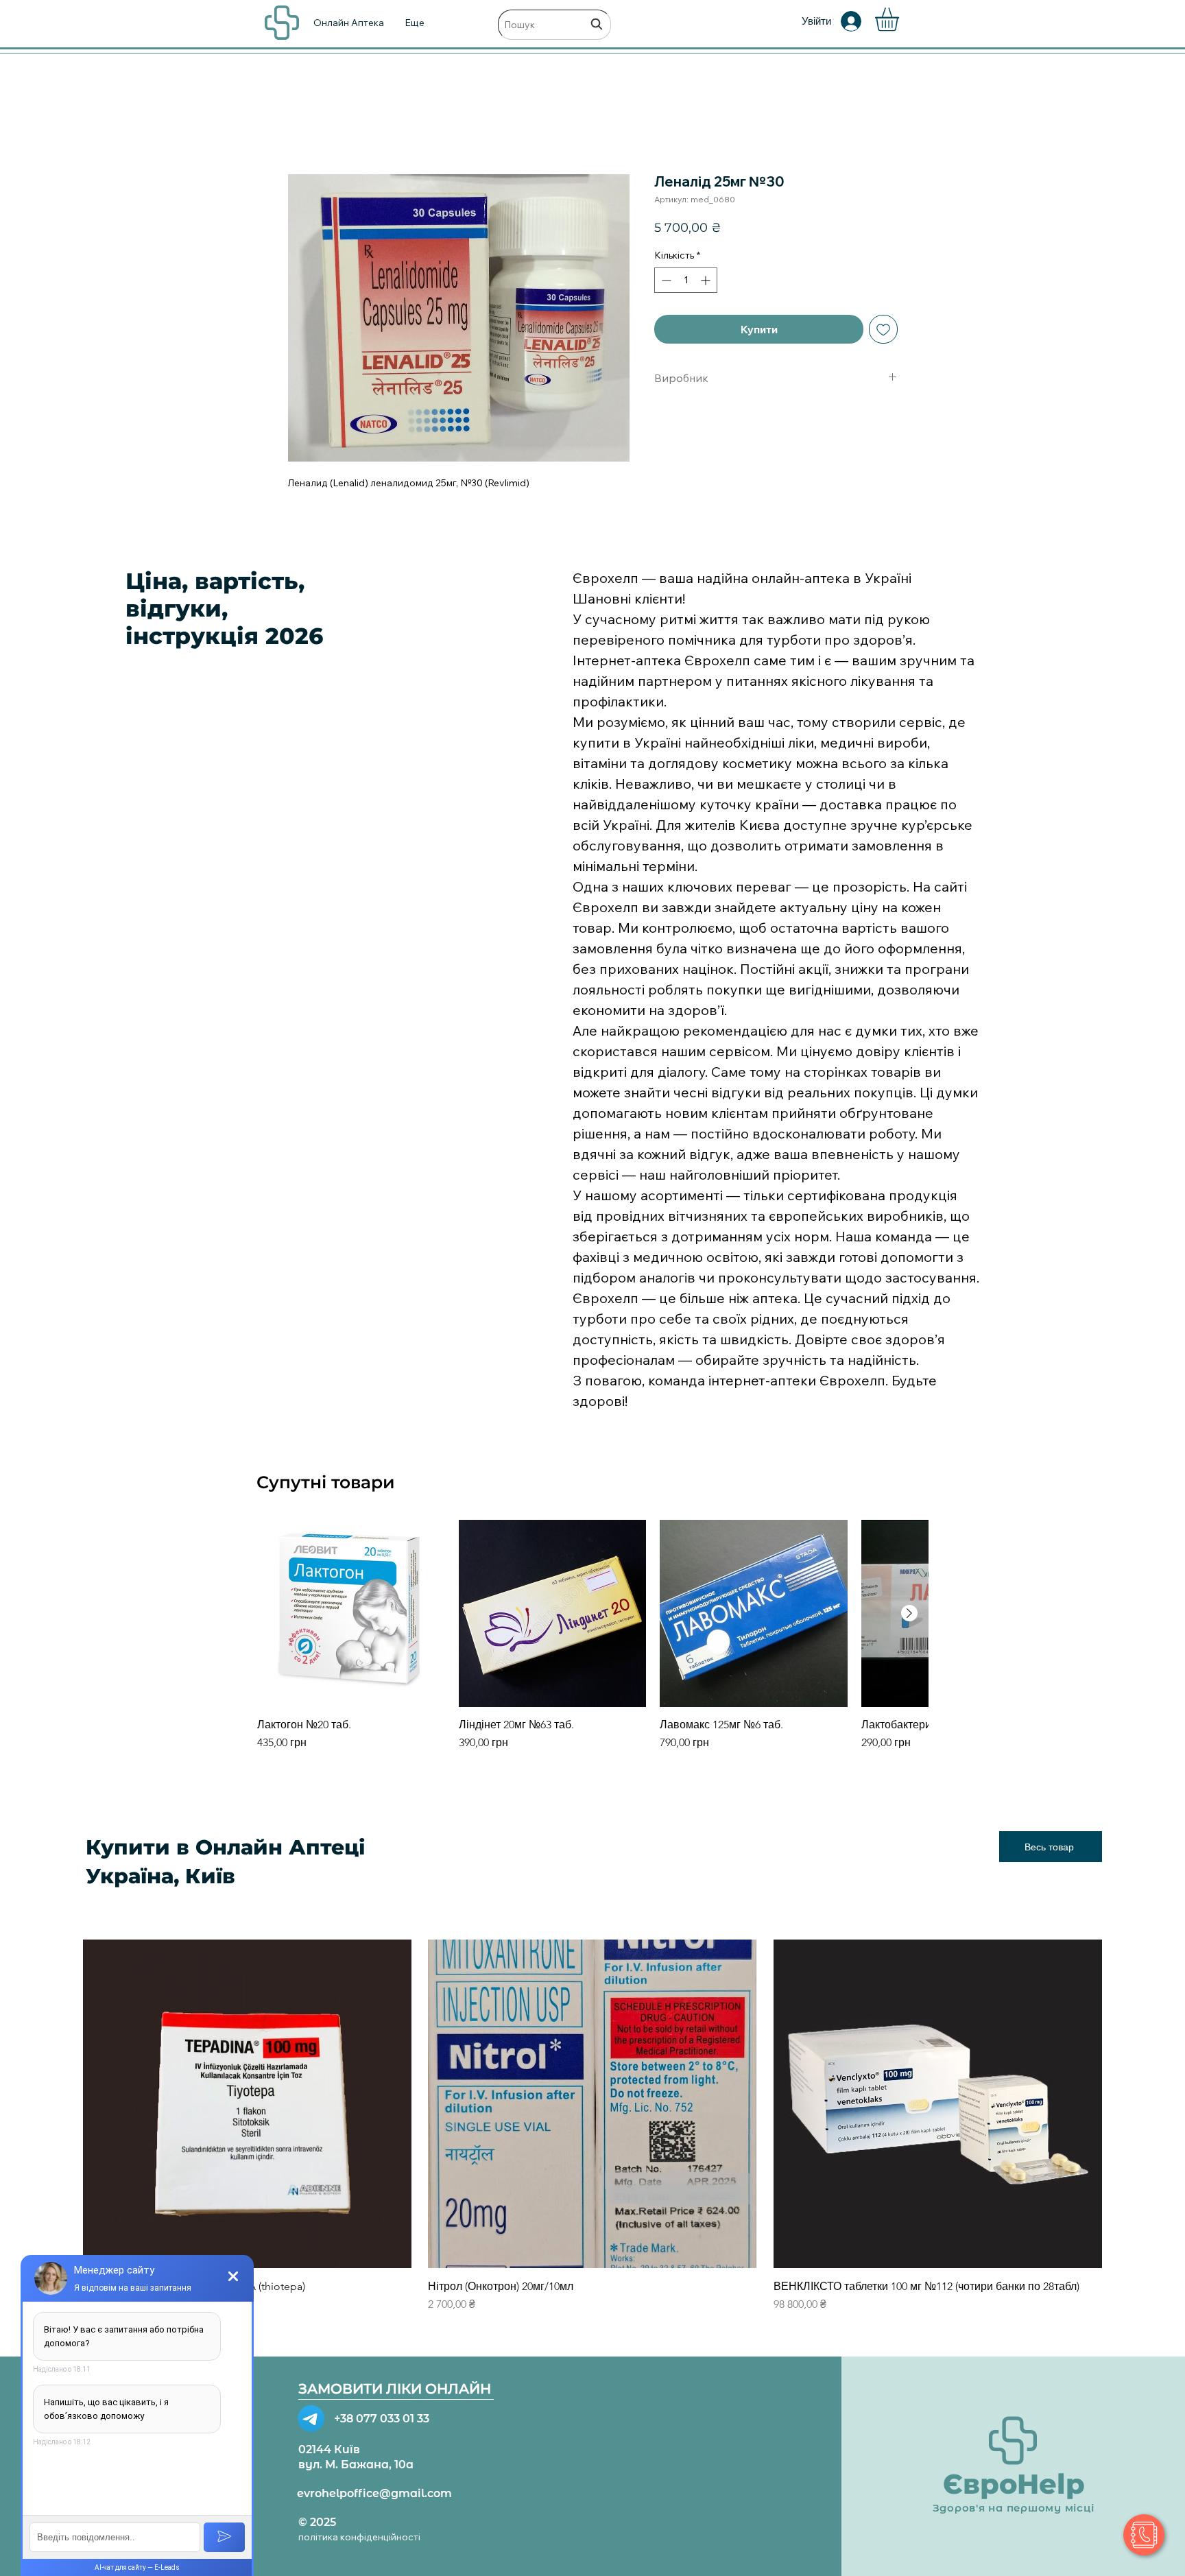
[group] (592, 1643)
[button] (901, 20)
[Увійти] (861, 21)
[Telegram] (311, 2419)
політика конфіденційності (359, 2537)
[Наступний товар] (909, 1613)
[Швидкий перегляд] (351, 1614)
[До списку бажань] (883, 329)
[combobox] (554, 25)
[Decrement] (665, 280)
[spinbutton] (686, 280)
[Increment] (707, 280)
